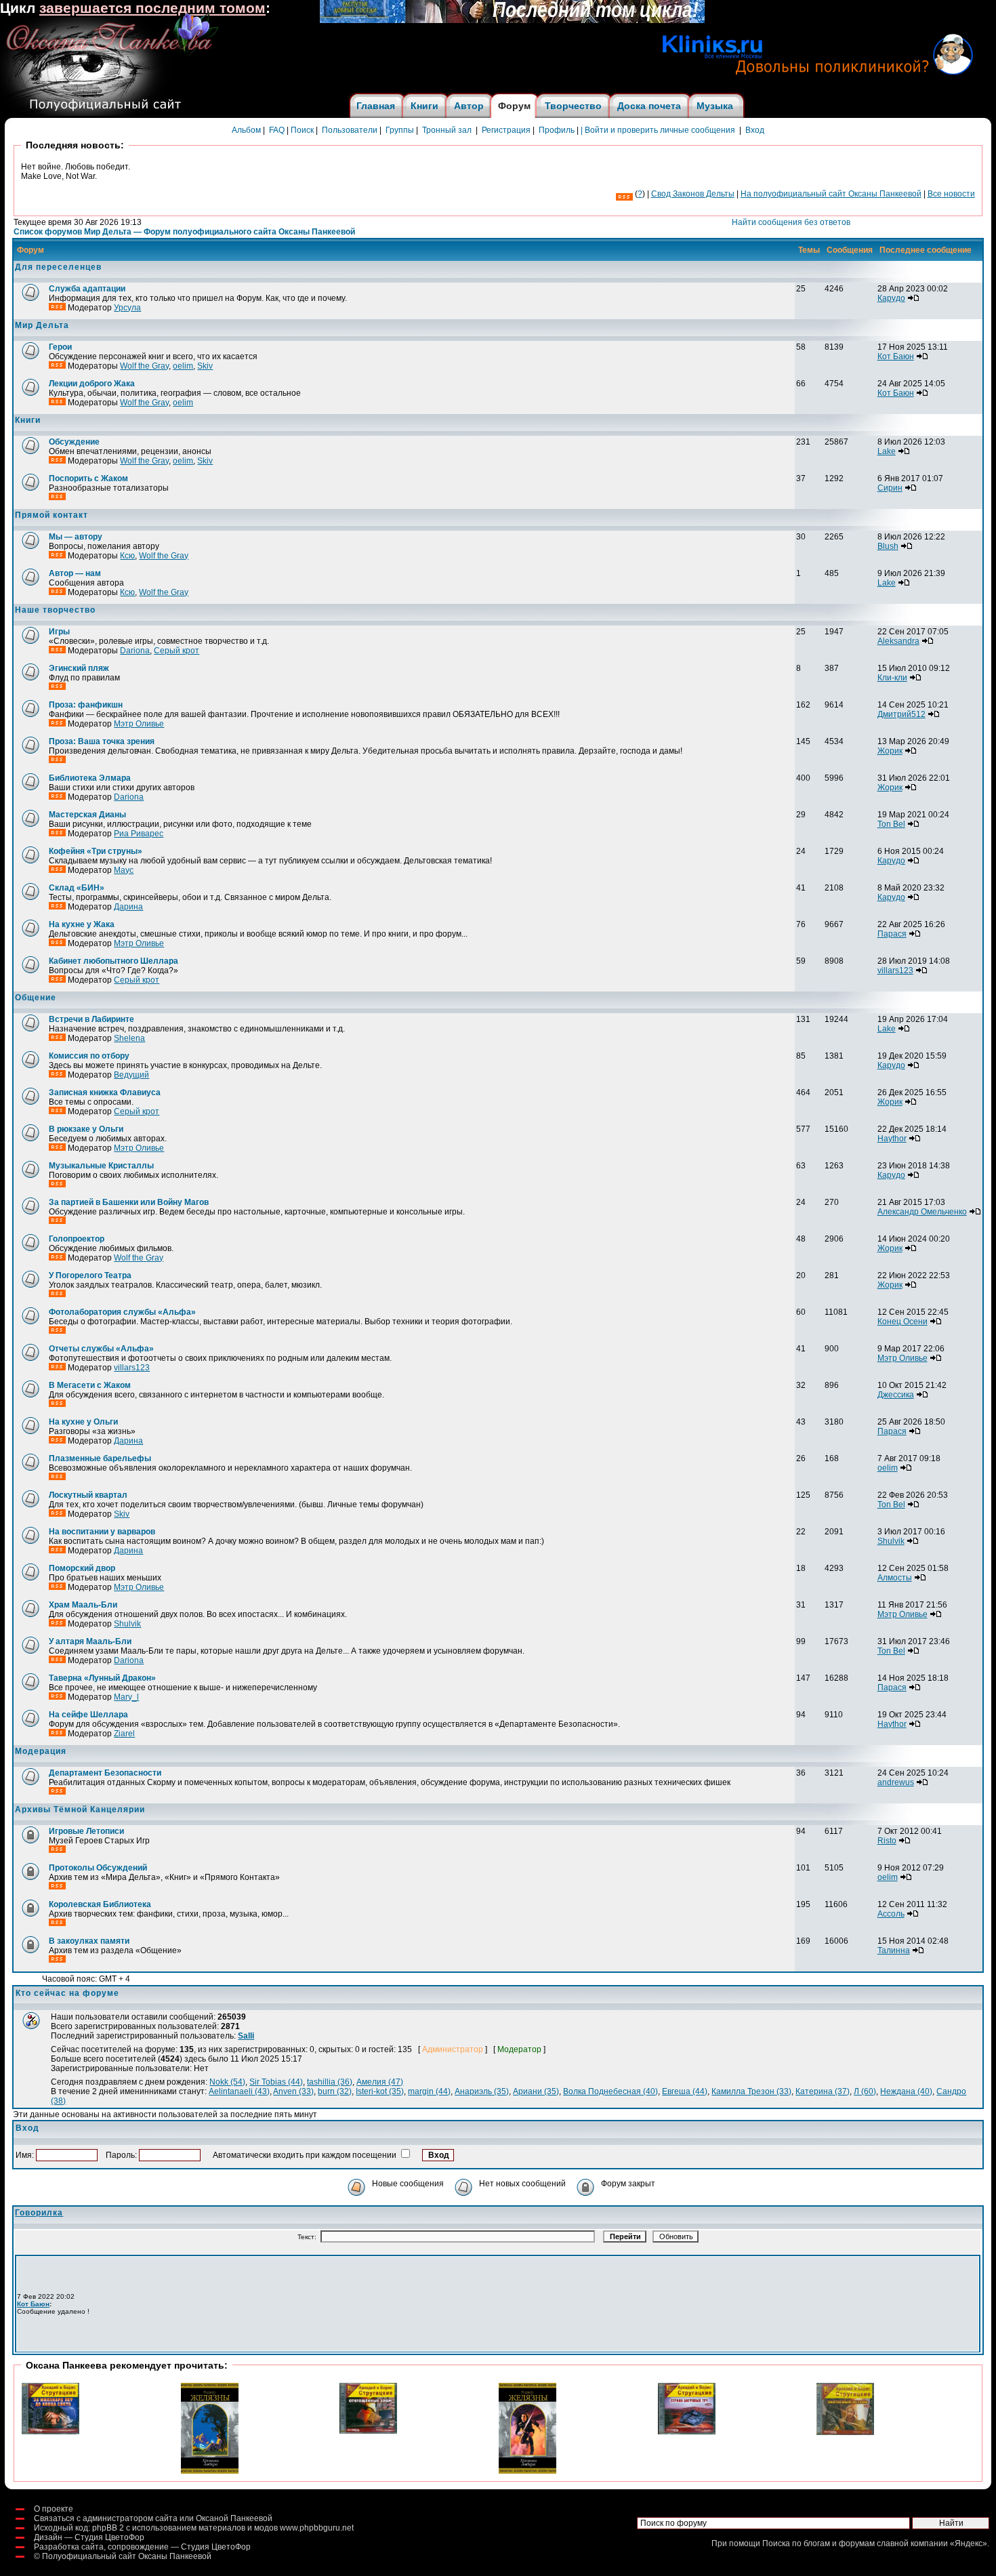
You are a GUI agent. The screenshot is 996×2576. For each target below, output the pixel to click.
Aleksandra (898, 641)
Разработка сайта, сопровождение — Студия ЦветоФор (142, 2547)
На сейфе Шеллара (88, 1715)
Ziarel (124, 1734)
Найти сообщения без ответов (791, 222)
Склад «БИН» (77, 888)
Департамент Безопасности (105, 1773)
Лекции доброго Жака (92, 384)
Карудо (891, 298)
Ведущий (131, 1075)
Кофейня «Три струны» (96, 851)
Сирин (890, 488)
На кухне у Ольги (83, 1422)
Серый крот (177, 651)
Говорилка (39, 2213)
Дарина (128, 907)
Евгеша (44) (685, 2091)
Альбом (246, 130)
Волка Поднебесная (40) (610, 2091)
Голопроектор (77, 1239)
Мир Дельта (42, 325)
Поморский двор (82, 1568)
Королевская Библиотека (100, 1904)
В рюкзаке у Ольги (86, 1129)
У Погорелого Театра (90, 1275)
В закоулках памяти (89, 1941)
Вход (755, 130)
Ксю (127, 556)
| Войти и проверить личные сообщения (658, 130)
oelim (183, 366)
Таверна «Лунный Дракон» (102, 1678)
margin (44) (429, 2091)
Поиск (302, 130)
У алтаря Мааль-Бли (90, 1641)
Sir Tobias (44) (276, 2082)
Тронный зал (447, 130)
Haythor (892, 1139)
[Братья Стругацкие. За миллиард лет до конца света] (50, 2432)
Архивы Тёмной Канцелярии (80, 1810)
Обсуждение (74, 442)
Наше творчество (55, 610)
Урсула (127, 308)
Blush (888, 546)
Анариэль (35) (482, 2091)
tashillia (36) (330, 2082)
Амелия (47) (380, 2082)
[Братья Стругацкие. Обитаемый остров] (845, 2432)
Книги (424, 106)
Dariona (135, 651)
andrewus (896, 1782)
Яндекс (969, 2543)
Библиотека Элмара (90, 778)
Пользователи (350, 130)
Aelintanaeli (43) (239, 2091)
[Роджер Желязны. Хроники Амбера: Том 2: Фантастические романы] (210, 2471)
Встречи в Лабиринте (91, 1019)
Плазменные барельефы (100, 1458)
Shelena (129, 1038)
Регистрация (506, 130)
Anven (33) (293, 2091)
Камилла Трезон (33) (751, 2091)
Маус (124, 870)
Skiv (205, 366)
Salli (246, 2036)
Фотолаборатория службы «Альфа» (122, 1312)
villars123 (895, 970)
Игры (59, 632)
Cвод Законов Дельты (693, 194)
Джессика (896, 1395)
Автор (469, 106)
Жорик (890, 751)
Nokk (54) (227, 2082)
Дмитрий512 (901, 714)
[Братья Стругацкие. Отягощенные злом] (368, 2431)
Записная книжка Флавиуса (105, 1092)
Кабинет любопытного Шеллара (113, 961)
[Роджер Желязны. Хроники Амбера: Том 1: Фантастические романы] (527, 2471)
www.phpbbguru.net (317, 2528)
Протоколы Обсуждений (98, 1868)
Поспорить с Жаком (88, 478)
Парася (892, 934)
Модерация (41, 1751)
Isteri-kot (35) (380, 2091)
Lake (887, 451)
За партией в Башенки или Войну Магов (129, 1202)
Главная (376, 106)
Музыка (715, 106)
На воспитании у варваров (102, 1532)
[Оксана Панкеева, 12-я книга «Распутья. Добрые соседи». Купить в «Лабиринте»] (512, 20)
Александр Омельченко (922, 1212)
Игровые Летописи (86, 1831)
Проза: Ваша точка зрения (102, 741)
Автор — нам (75, 573)
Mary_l (126, 1697)
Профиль (557, 130)
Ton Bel (891, 824)
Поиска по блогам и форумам (818, 2543)
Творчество (573, 106)
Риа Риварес (139, 834)
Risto (887, 1841)
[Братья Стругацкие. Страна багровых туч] (687, 2432)
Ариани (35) (536, 2091)
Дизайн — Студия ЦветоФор (89, 2537)
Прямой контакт (51, 515)
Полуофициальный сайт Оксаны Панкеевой (127, 2556)
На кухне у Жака (82, 924)
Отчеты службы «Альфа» (101, 1349)
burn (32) (335, 2091)
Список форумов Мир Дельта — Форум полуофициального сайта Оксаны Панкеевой (184, 232)
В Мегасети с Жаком (90, 1385)
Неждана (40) (906, 2091)
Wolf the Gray (144, 366)
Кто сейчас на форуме (67, 1993)
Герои (60, 347)
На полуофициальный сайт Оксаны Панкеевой (831, 194)
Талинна (894, 1950)
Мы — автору (76, 537)
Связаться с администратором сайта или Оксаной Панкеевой (153, 2518)
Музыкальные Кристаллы (101, 1166)
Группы (400, 130)
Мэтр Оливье (139, 724)
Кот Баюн (896, 356)
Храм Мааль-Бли (83, 1605)
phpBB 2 (108, 2528)
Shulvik (891, 1541)
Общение (36, 998)
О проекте (54, 2509)
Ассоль (891, 1914)
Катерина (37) (823, 2091)
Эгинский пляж (79, 668)
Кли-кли (892, 678)
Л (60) (865, 2091)
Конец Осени (902, 1322)
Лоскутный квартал (88, 1495)
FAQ (277, 130)
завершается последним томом (152, 8)
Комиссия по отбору (89, 1056)
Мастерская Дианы (87, 815)
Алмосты (895, 1578)
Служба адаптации (87, 289)
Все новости (951, 194)
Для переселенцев (58, 267)
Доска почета (649, 106)
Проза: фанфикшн (86, 705)
